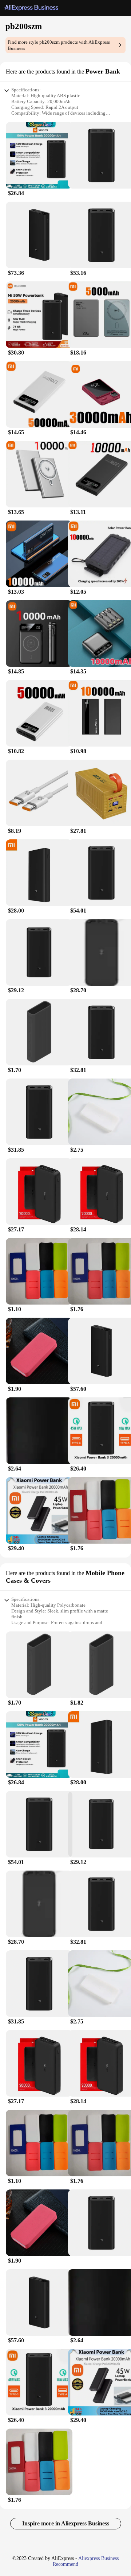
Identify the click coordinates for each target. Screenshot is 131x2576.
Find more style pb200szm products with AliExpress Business (59, 45)
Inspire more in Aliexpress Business (66, 2523)
